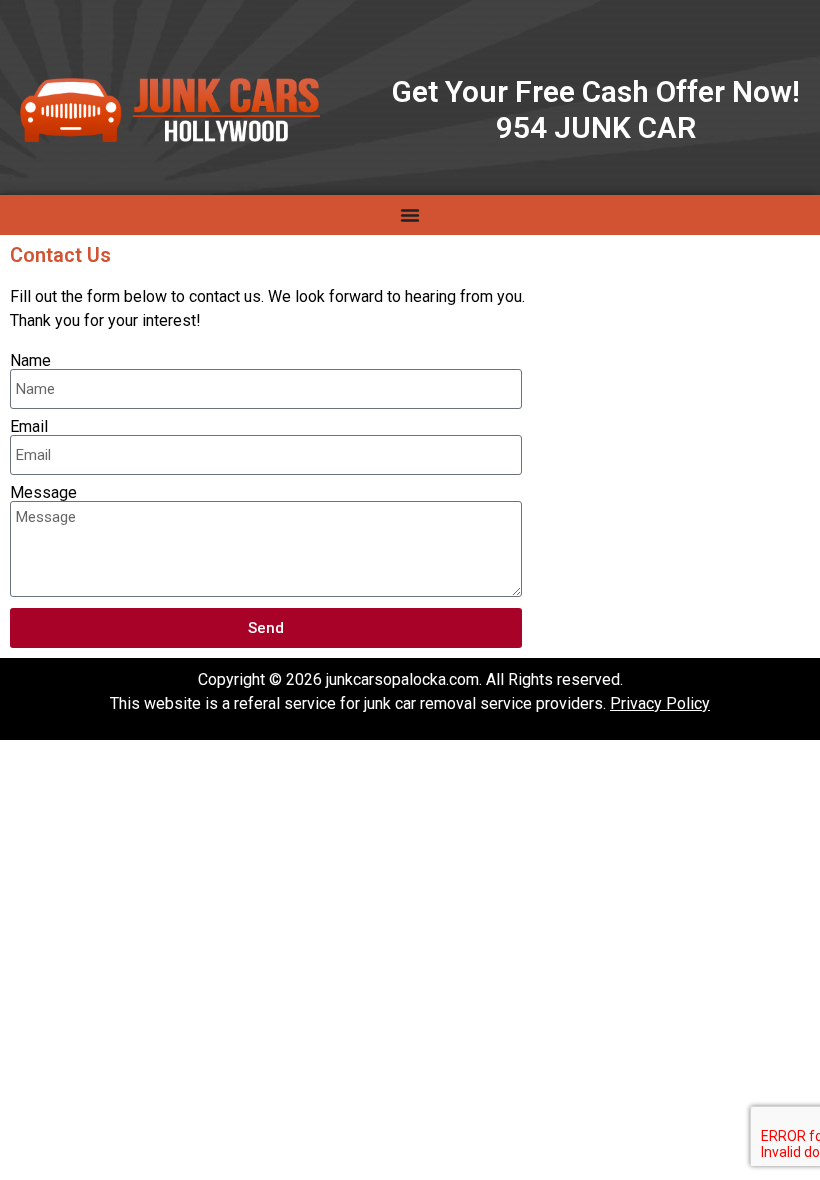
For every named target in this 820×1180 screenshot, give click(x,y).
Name (30, 361)
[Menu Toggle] (410, 215)
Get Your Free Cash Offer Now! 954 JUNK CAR (596, 109)
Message (43, 493)
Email (29, 427)
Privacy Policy (660, 703)
